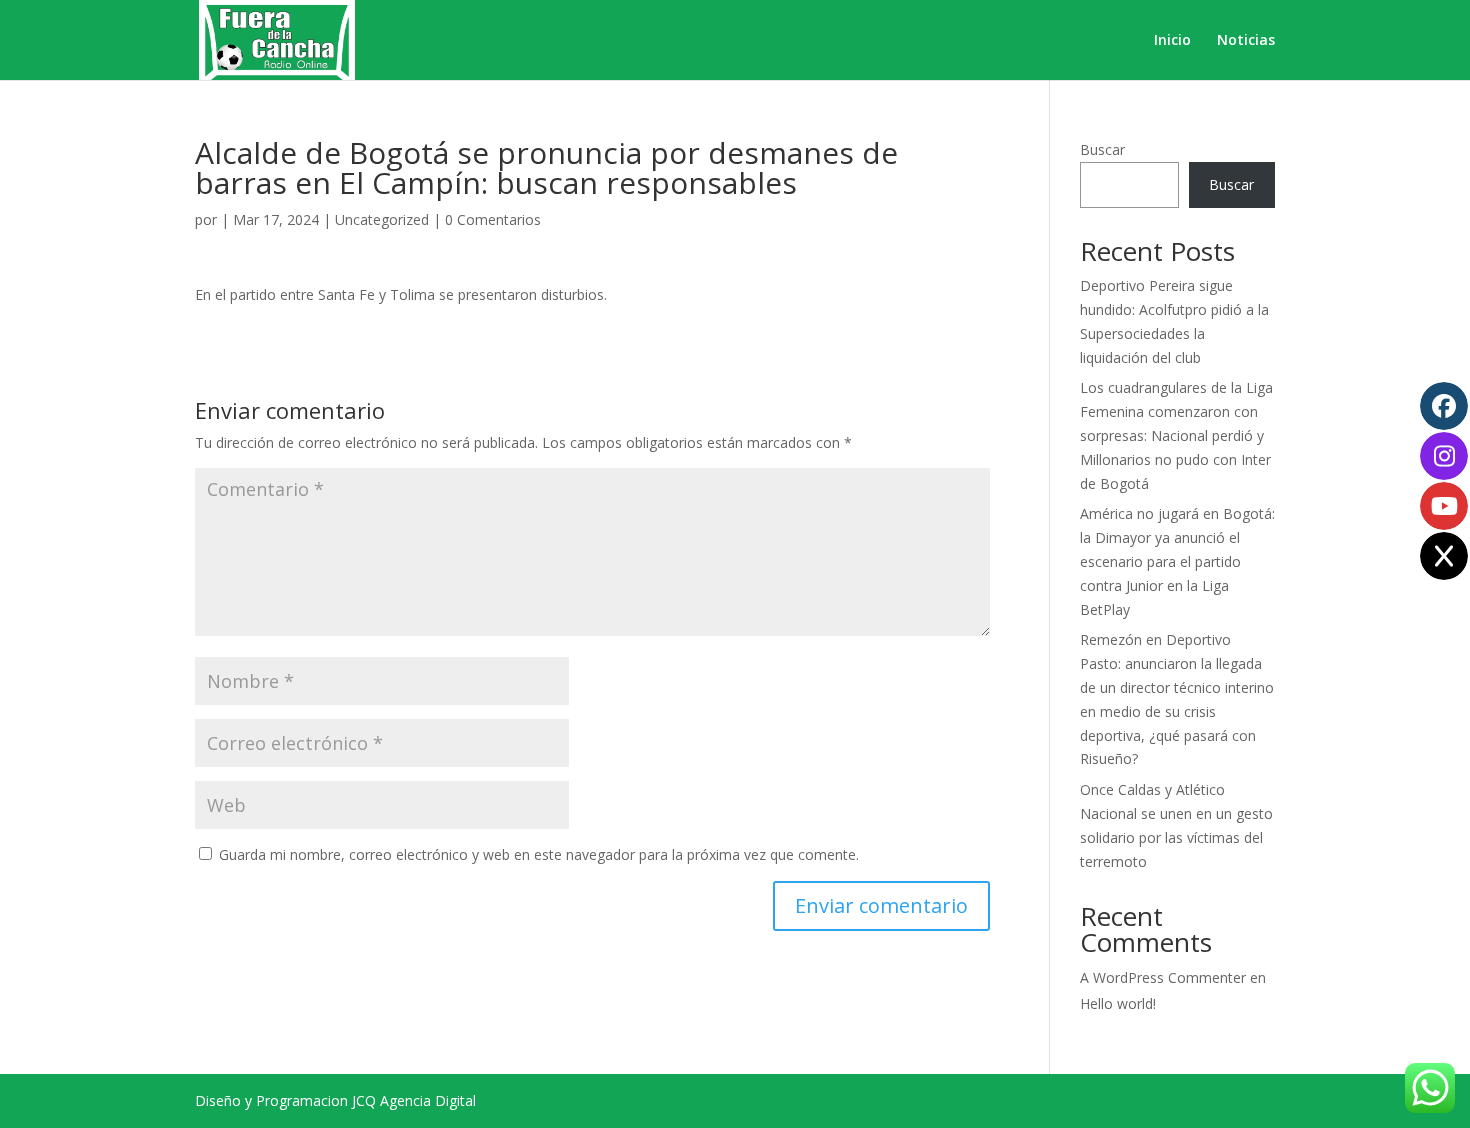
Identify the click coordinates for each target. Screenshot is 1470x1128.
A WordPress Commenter (1163, 977)
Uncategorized (382, 219)
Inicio (1172, 41)
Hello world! (1118, 1003)
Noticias (1246, 41)
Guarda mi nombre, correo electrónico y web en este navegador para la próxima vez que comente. (539, 854)
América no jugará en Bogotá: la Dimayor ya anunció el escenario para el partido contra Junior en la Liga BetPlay (1177, 561)
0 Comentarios (493, 219)
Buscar (1102, 149)
